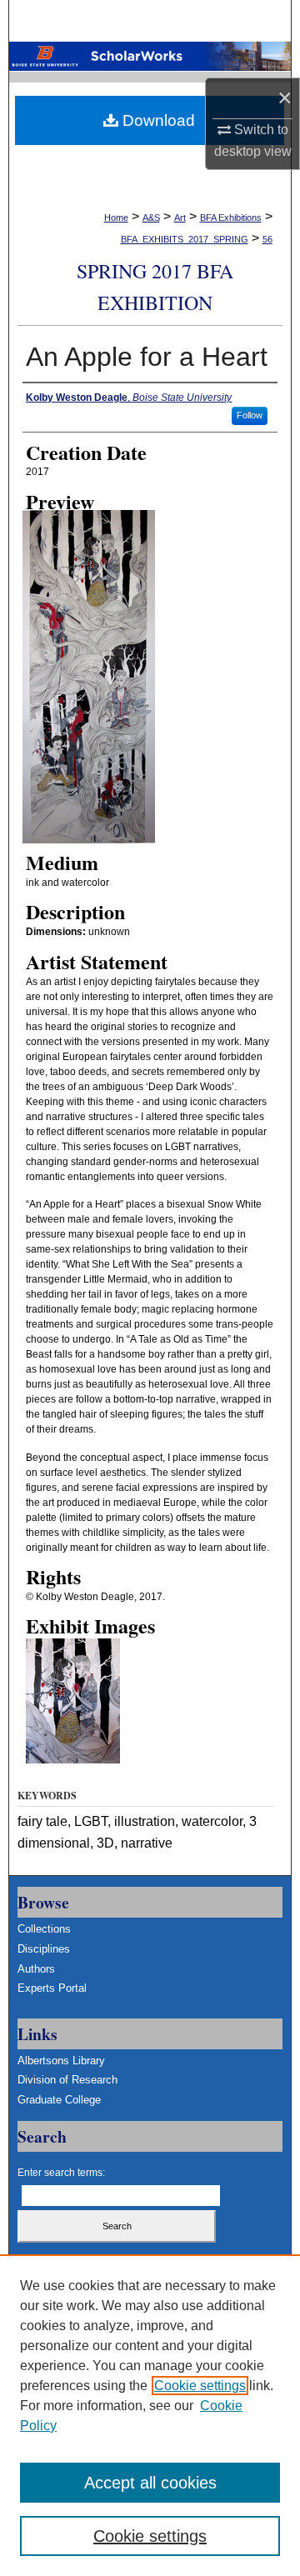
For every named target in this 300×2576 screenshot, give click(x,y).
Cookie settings (200, 2386)
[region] (150, 2415)
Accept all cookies (150, 2483)
